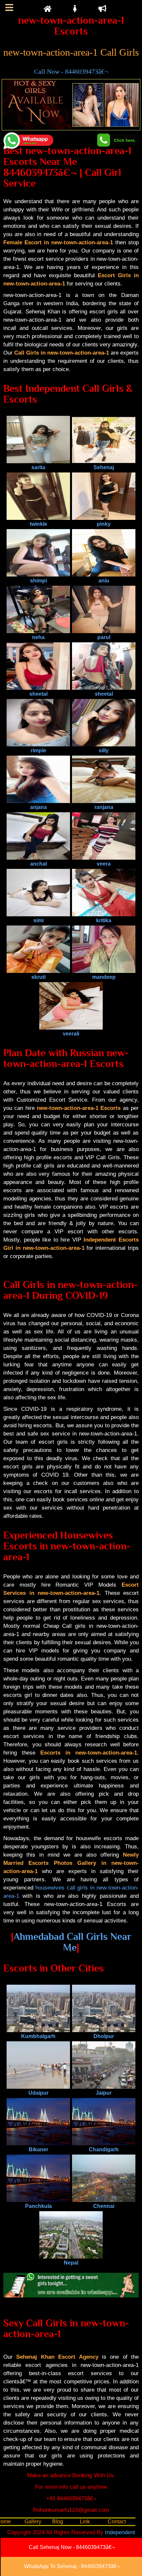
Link (85, 2522)
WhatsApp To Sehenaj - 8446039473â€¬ (72, 2566)
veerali (71, 1034)
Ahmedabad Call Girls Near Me (72, 1942)
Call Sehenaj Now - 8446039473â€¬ (72, 2547)
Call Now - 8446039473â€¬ (71, 71)
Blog (58, 2522)
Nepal (71, 2263)
